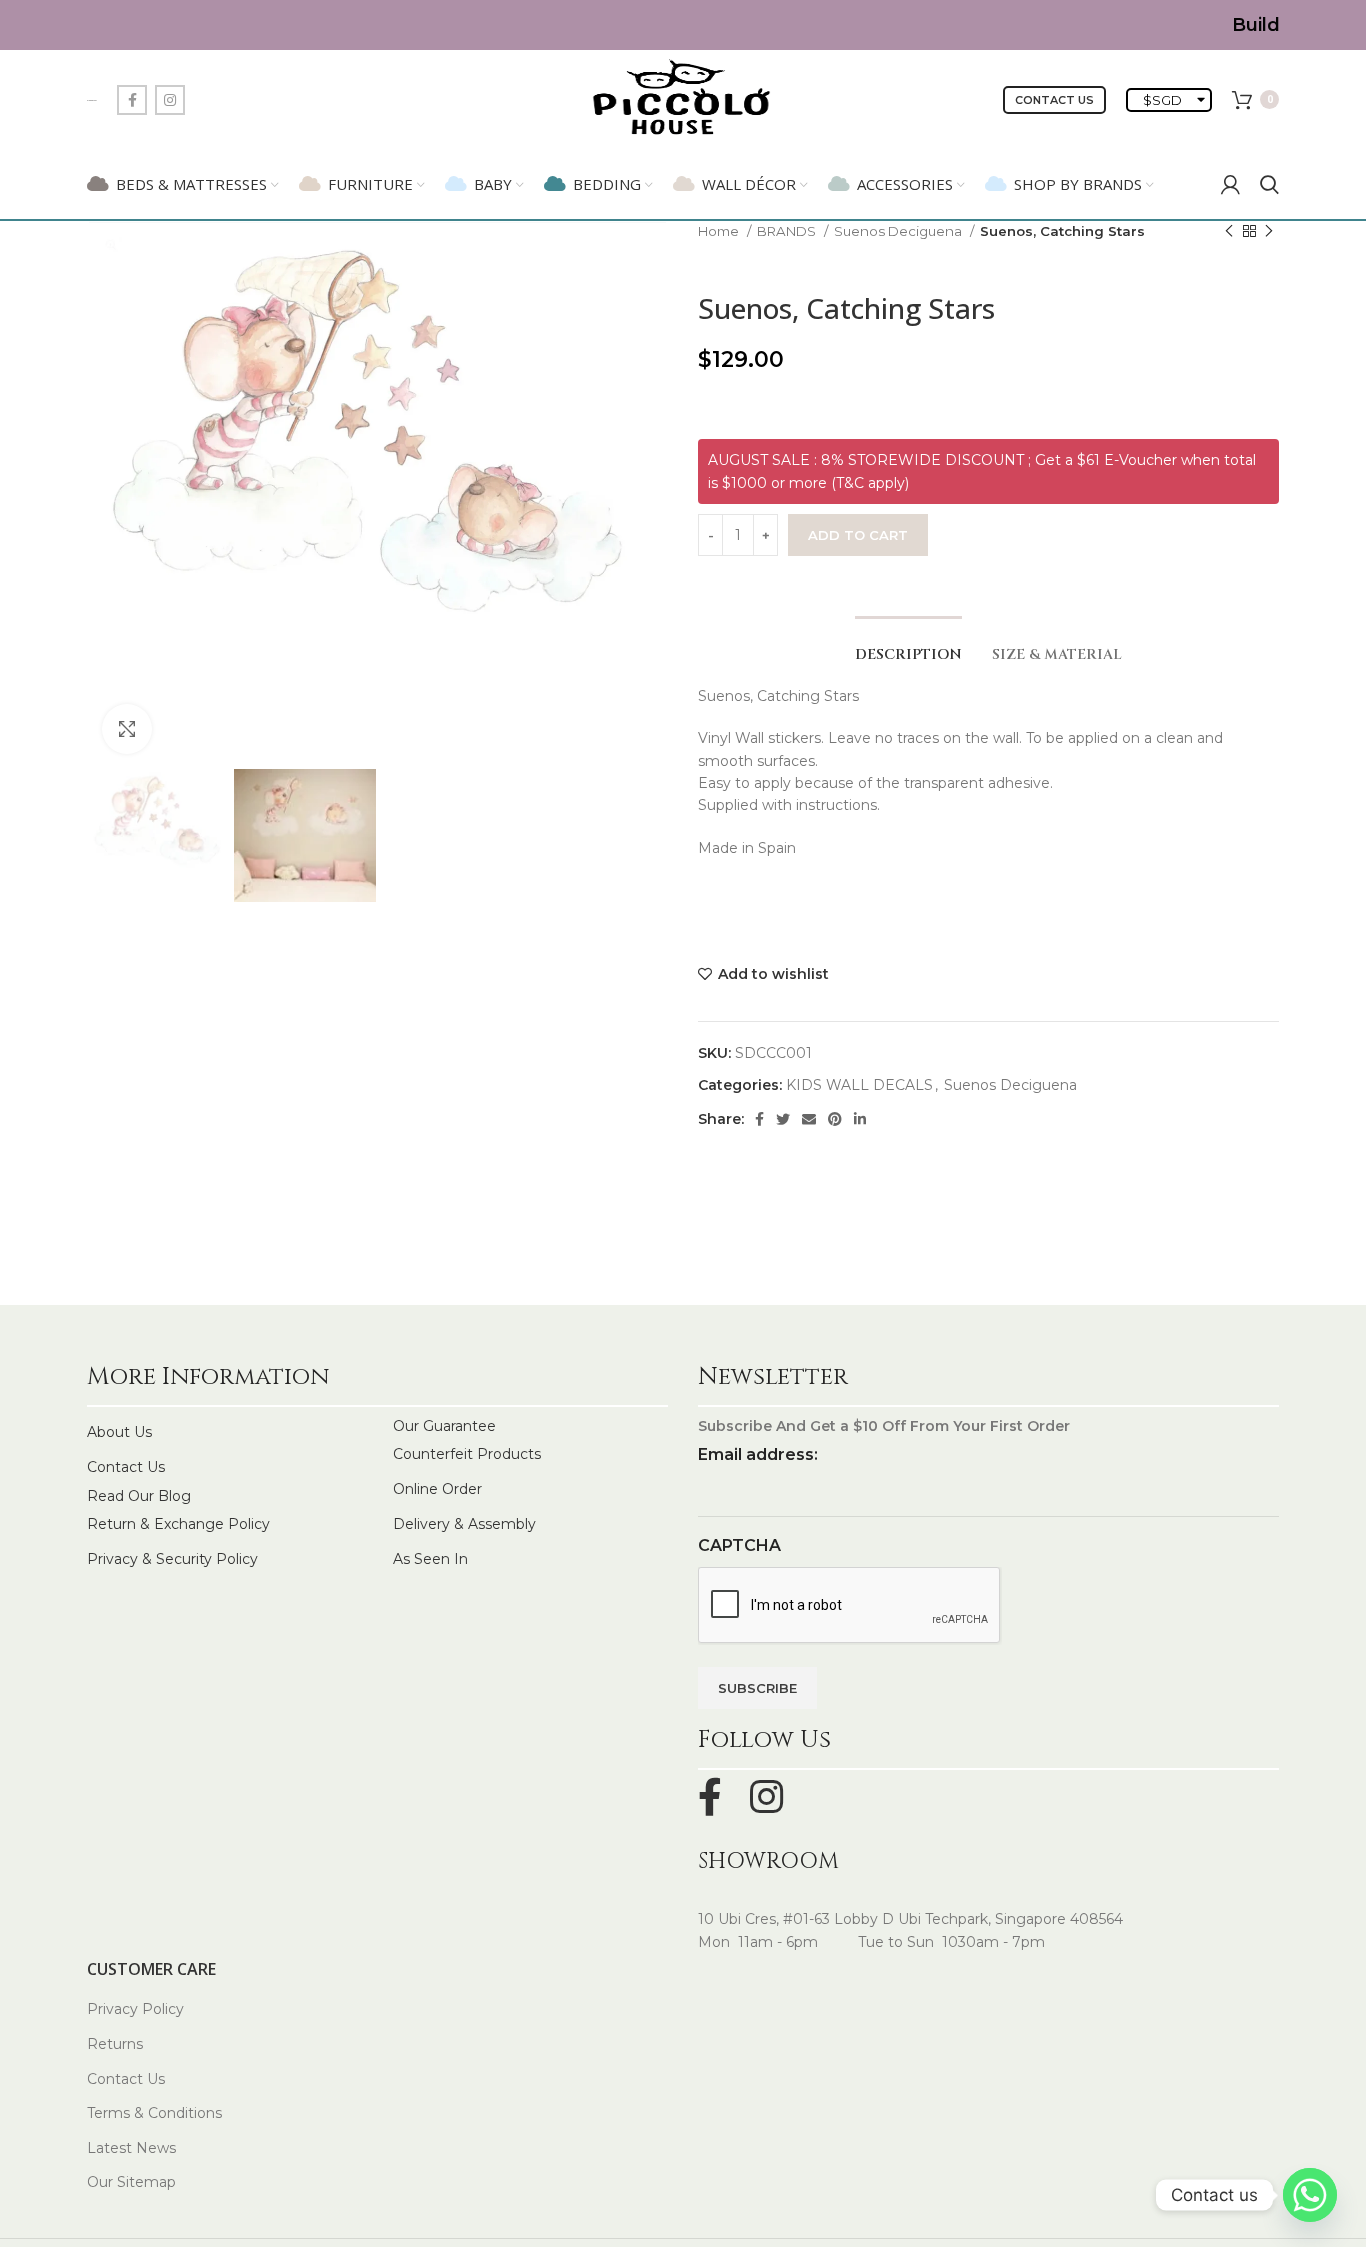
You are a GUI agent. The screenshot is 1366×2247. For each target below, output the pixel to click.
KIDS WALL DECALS (859, 1085)
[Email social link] (809, 1119)
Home (720, 231)
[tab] (908, 645)
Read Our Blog (139, 1496)
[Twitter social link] (783, 1119)
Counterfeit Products (467, 1454)
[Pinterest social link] (835, 1119)
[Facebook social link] (132, 100)
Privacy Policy (135, 2009)
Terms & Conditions (154, 2113)
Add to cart (858, 535)
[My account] (1230, 184)
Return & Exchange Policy (178, 1524)
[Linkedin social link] (860, 1119)
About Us (119, 1432)
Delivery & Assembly (464, 1524)
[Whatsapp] (1310, 2195)
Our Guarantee (444, 1426)
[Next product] (1269, 232)
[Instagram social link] (170, 100)
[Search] (1269, 184)
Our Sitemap (131, 2182)
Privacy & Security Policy (172, 1559)
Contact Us (1054, 100)
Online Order (437, 1489)
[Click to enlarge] (127, 729)
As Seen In (430, 1559)
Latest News (131, 2148)
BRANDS (788, 231)
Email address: (758, 1454)
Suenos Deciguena (899, 231)
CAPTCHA (739, 1545)
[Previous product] (1229, 232)
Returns (115, 2044)
